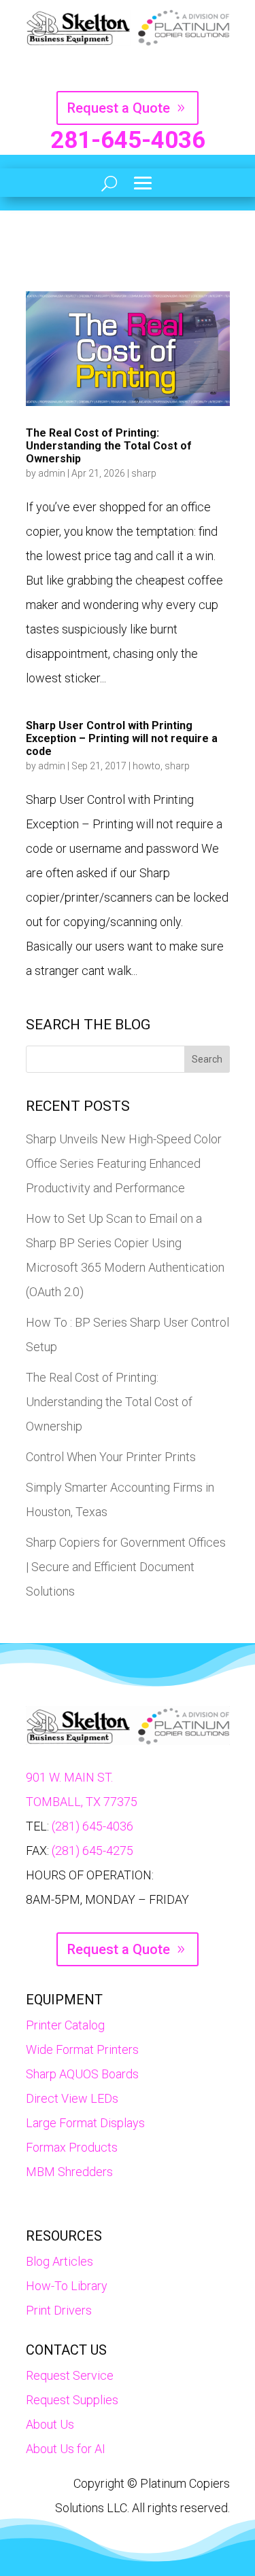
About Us (50, 2424)
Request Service (70, 2375)
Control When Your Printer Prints (111, 1457)
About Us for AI (66, 2449)
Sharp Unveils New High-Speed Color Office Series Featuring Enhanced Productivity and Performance (124, 1163)
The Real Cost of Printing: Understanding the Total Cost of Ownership (109, 446)
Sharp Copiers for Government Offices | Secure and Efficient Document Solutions (126, 1567)
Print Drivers (59, 2310)
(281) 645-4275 (92, 1851)
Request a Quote (119, 108)
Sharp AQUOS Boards (82, 2074)
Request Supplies (72, 2400)
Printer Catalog (65, 2025)
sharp (144, 473)
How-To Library (67, 2286)
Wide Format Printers (82, 2049)
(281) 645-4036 (92, 1826)
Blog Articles (60, 2261)
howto (147, 766)
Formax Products (72, 2147)
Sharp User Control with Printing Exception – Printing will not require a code (122, 738)
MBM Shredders (69, 2172)
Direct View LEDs (72, 2098)
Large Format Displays (85, 2123)
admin (52, 473)
